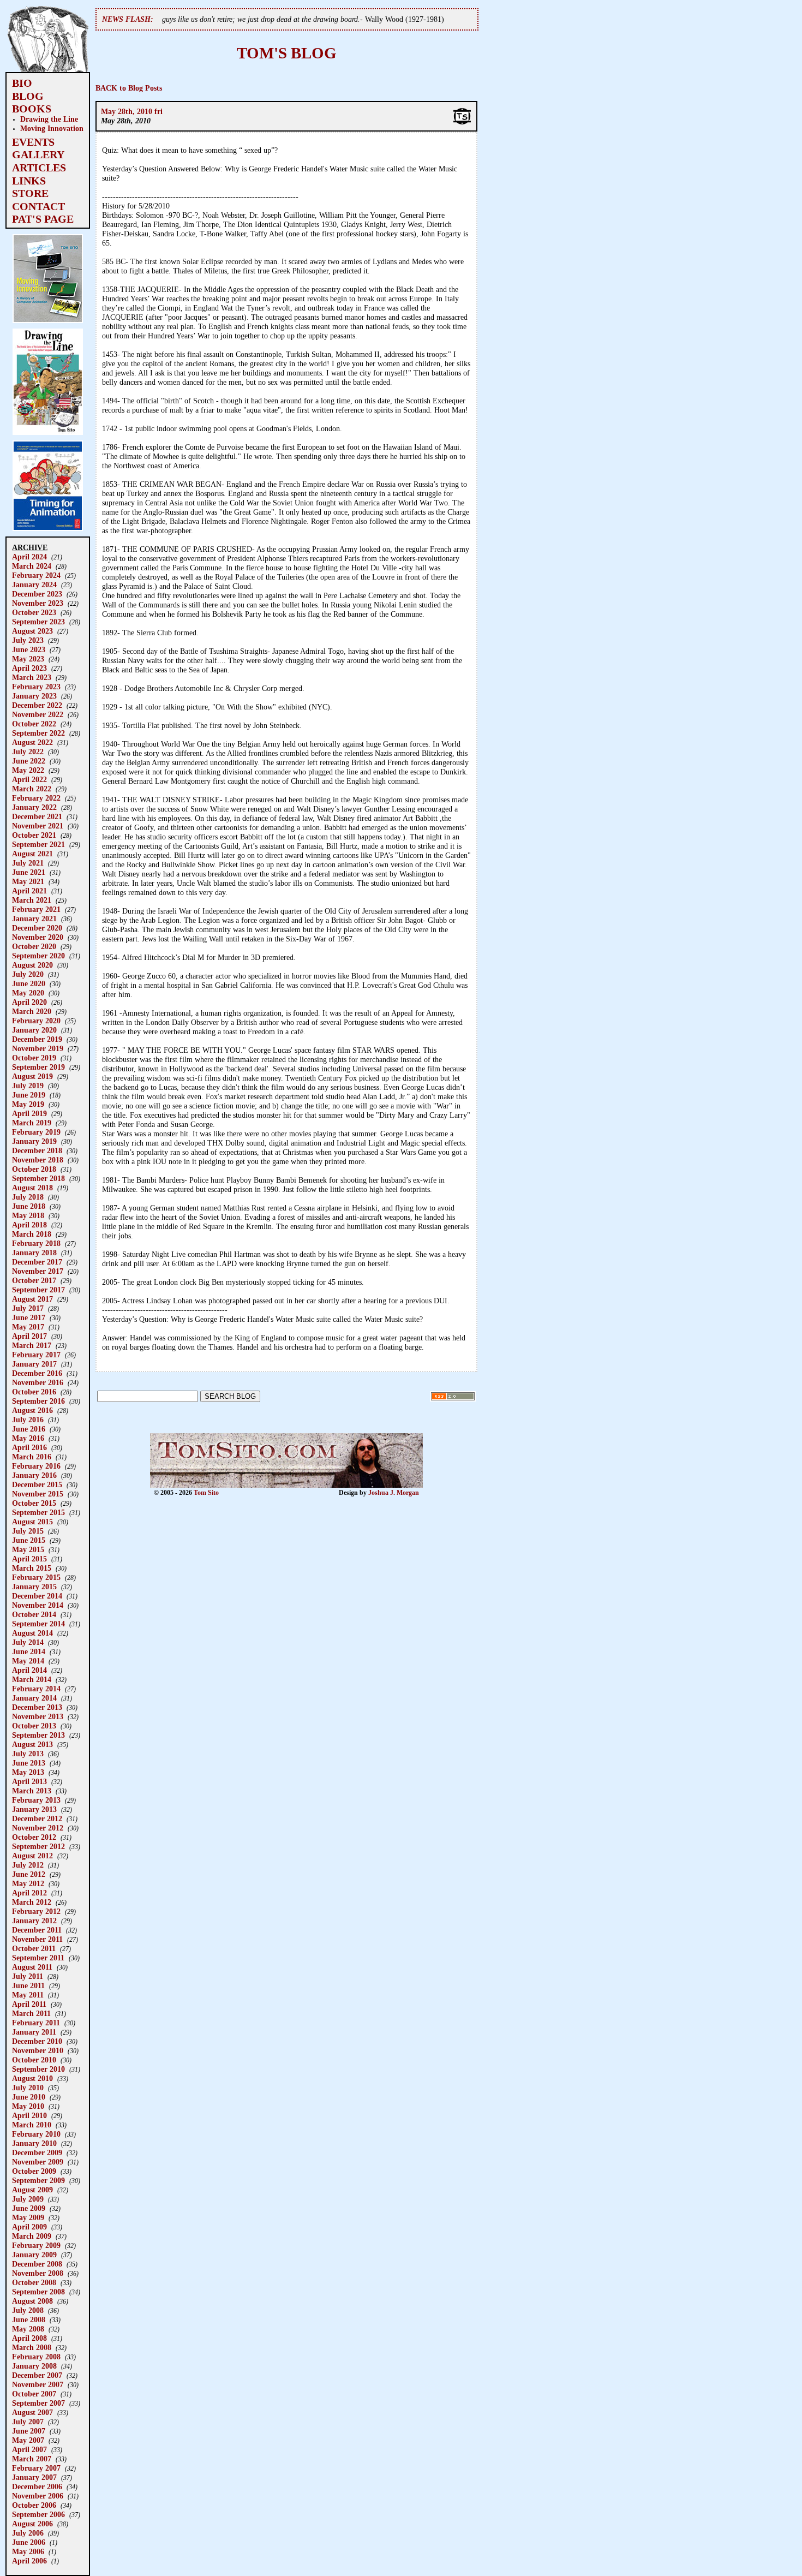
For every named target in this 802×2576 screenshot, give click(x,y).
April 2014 (29, 1670)
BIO (22, 83)
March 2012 (32, 1902)
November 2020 (38, 937)
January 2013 (34, 1809)
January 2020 (34, 1030)
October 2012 (34, 1837)
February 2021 (36, 909)
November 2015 (38, 1494)
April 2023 (29, 668)
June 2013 (29, 1763)
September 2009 (38, 2180)
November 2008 (38, 2273)
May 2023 (28, 659)
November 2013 (38, 1716)
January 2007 (34, 2477)
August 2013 (32, 1744)
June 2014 (29, 1651)
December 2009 (37, 2152)
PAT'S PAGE (43, 219)
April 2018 (29, 1225)
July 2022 (28, 752)
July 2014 (28, 1642)
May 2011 (28, 1995)
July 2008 (28, 2310)
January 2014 (34, 1698)
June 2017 (29, 1317)
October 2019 (34, 1058)
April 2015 (29, 1559)
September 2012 (38, 1846)
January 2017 (34, 1364)
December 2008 (37, 2264)
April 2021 (29, 891)
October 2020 (34, 946)
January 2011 (34, 2032)
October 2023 (34, 612)
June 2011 (28, 1985)
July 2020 (28, 974)
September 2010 (38, 2069)
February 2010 (36, 2134)
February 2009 (36, 2245)
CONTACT (38, 206)
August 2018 (32, 1188)
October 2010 (34, 2060)
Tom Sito (206, 1493)
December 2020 (37, 928)
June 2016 (29, 1429)
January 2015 (34, 1587)
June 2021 (29, 872)
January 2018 (34, 1253)
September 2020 (38, 956)
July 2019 (28, 1086)
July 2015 (28, 1531)
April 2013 (29, 1781)
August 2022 (32, 742)
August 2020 (32, 965)
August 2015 (32, 1522)
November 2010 (38, 2050)
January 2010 (34, 2143)
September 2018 (38, 1178)
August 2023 (32, 631)
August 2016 (32, 1410)
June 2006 (29, 2542)
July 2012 (28, 1865)
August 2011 (32, 1967)
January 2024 (34, 585)
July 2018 (28, 1197)
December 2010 (37, 2041)
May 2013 (28, 1772)
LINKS (29, 181)
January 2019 (34, 1141)
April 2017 (29, 1336)
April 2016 (29, 1447)
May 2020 (28, 993)
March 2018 (32, 1234)
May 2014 (28, 1661)
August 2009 (32, 2190)
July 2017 (28, 1308)
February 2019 (36, 1132)
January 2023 (34, 696)
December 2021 (37, 816)
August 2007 (32, 2412)
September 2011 (38, 1958)
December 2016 (37, 1373)
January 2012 (34, 1921)
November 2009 (38, 2162)
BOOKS (32, 109)
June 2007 (29, 2431)
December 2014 (37, 1596)
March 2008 (32, 2347)
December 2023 (37, 594)
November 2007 (38, 2384)
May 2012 (28, 1883)
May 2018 (28, 1215)
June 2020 (29, 983)
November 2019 (38, 1048)
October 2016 (34, 1392)
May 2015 (28, 1549)
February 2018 (36, 1243)
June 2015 (29, 1540)
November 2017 (38, 1271)
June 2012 (29, 1874)
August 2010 (32, 2078)
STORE (30, 193)
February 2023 (36, 687)
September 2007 (38, 2403)
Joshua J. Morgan (394, 1493)
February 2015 (36, 1577)
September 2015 (38, 1512)
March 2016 (32, 1457)
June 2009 (29, 2208)
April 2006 (29, 2561)
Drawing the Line (49, 119)
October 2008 (34, 2282)
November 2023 (38, 603)
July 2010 (28, 2088)
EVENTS (33, 142)
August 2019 (32, 1076)
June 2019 (29, 1095)
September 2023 (38, 622)
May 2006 (28, 2551)
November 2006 (38, 2496)
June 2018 (29, 1206)
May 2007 (28, 2440)
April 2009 (29, 2227)
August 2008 (32, 2301)
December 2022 (37, 705)
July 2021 (28, 863)
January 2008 (34, 2366)
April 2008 (29, 2338)
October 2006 (34, 2505)
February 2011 (36, 2023)
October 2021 (34, 835)
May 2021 (28, 881)
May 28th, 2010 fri (132, 111)
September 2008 (38, 2292)
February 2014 (36, 1689)
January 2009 (34, 2255)
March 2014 (32, 1679)
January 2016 (34, 1475)
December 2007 (37, 2375)
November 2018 (38, 1160)
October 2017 (34, 1280)
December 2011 (37, 1930)
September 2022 (38, 733)
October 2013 (34, 1726)
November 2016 (38, 1382)
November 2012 (38, 1828)
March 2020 (32, 1011)
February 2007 (36, 2468)
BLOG (28, 96)
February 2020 (36, 1021)
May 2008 (28, 2329)
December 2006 (37, 2486)
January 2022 (34, 807)
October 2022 (34, 724)
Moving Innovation (52, 128)
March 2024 (32, 566)
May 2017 (28, 1327)
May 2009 (28, 2217)
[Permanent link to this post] (462, 123)
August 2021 (32, 854)
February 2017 (36, 1355)
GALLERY (38, 154)
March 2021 (32, 900)
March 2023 (32, 677)
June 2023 (29, 649)
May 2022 (28, 770)
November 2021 (38, 826)
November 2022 (38, 714)
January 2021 (34, 919)
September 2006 (38, 2514)
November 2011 (37, 1939)
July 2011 (28, 1976)
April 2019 (29, 1113)
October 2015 (34, 1503)
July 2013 (28, 1754)
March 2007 (32, 2459)
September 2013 (38, 1735)
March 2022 (32, 789)
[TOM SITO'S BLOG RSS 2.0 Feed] (453, 1399)
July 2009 (28, 2199)
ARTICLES (39, 168)
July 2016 (28, 1420)
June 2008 (29, 2319)
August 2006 (32, 2524)
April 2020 (29, 1002)
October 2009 (34, 2171)
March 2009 (32, 2236)
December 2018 (37, 1150)
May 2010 (28, 2106)
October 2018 (34, 1169)
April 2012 (29, 1893)
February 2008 (36, 2357)
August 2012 (32, 1856)
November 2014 (38, 1605)
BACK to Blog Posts (129, 88)
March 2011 (31, 2013)
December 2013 (37, 1707)
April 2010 (29, 2115)
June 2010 (29, 2097)
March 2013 (32, 1791)
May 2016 (28, 1438)
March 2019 (32, 1123)
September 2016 (38, 1401)
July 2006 (28, 2533)
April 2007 (29, 2449)
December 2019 (37, 1039)
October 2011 (34, 1948)
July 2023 (28, 640)
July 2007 (28, 2422)
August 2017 (32, 1299)
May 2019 (28, 1104)
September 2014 (38, 1624)
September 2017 (38, 1290)
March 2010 (32, 2125)
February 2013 (36, 1800)
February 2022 (36, 798)
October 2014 (34, 1614)
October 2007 (34, 2394)
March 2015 (32, 1568)
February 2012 (36, 1911)
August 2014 (32, 1633)
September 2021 (38, 844)
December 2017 (37, 1262)
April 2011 (29, 2004)
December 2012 (37, 1818)
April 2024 (29, 557)
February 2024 (36, 575)
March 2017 (32, 1345)
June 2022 (29, 761)
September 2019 (38, 1067)
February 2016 (36, 1466)
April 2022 (29, 779)
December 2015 (37, 1484)
